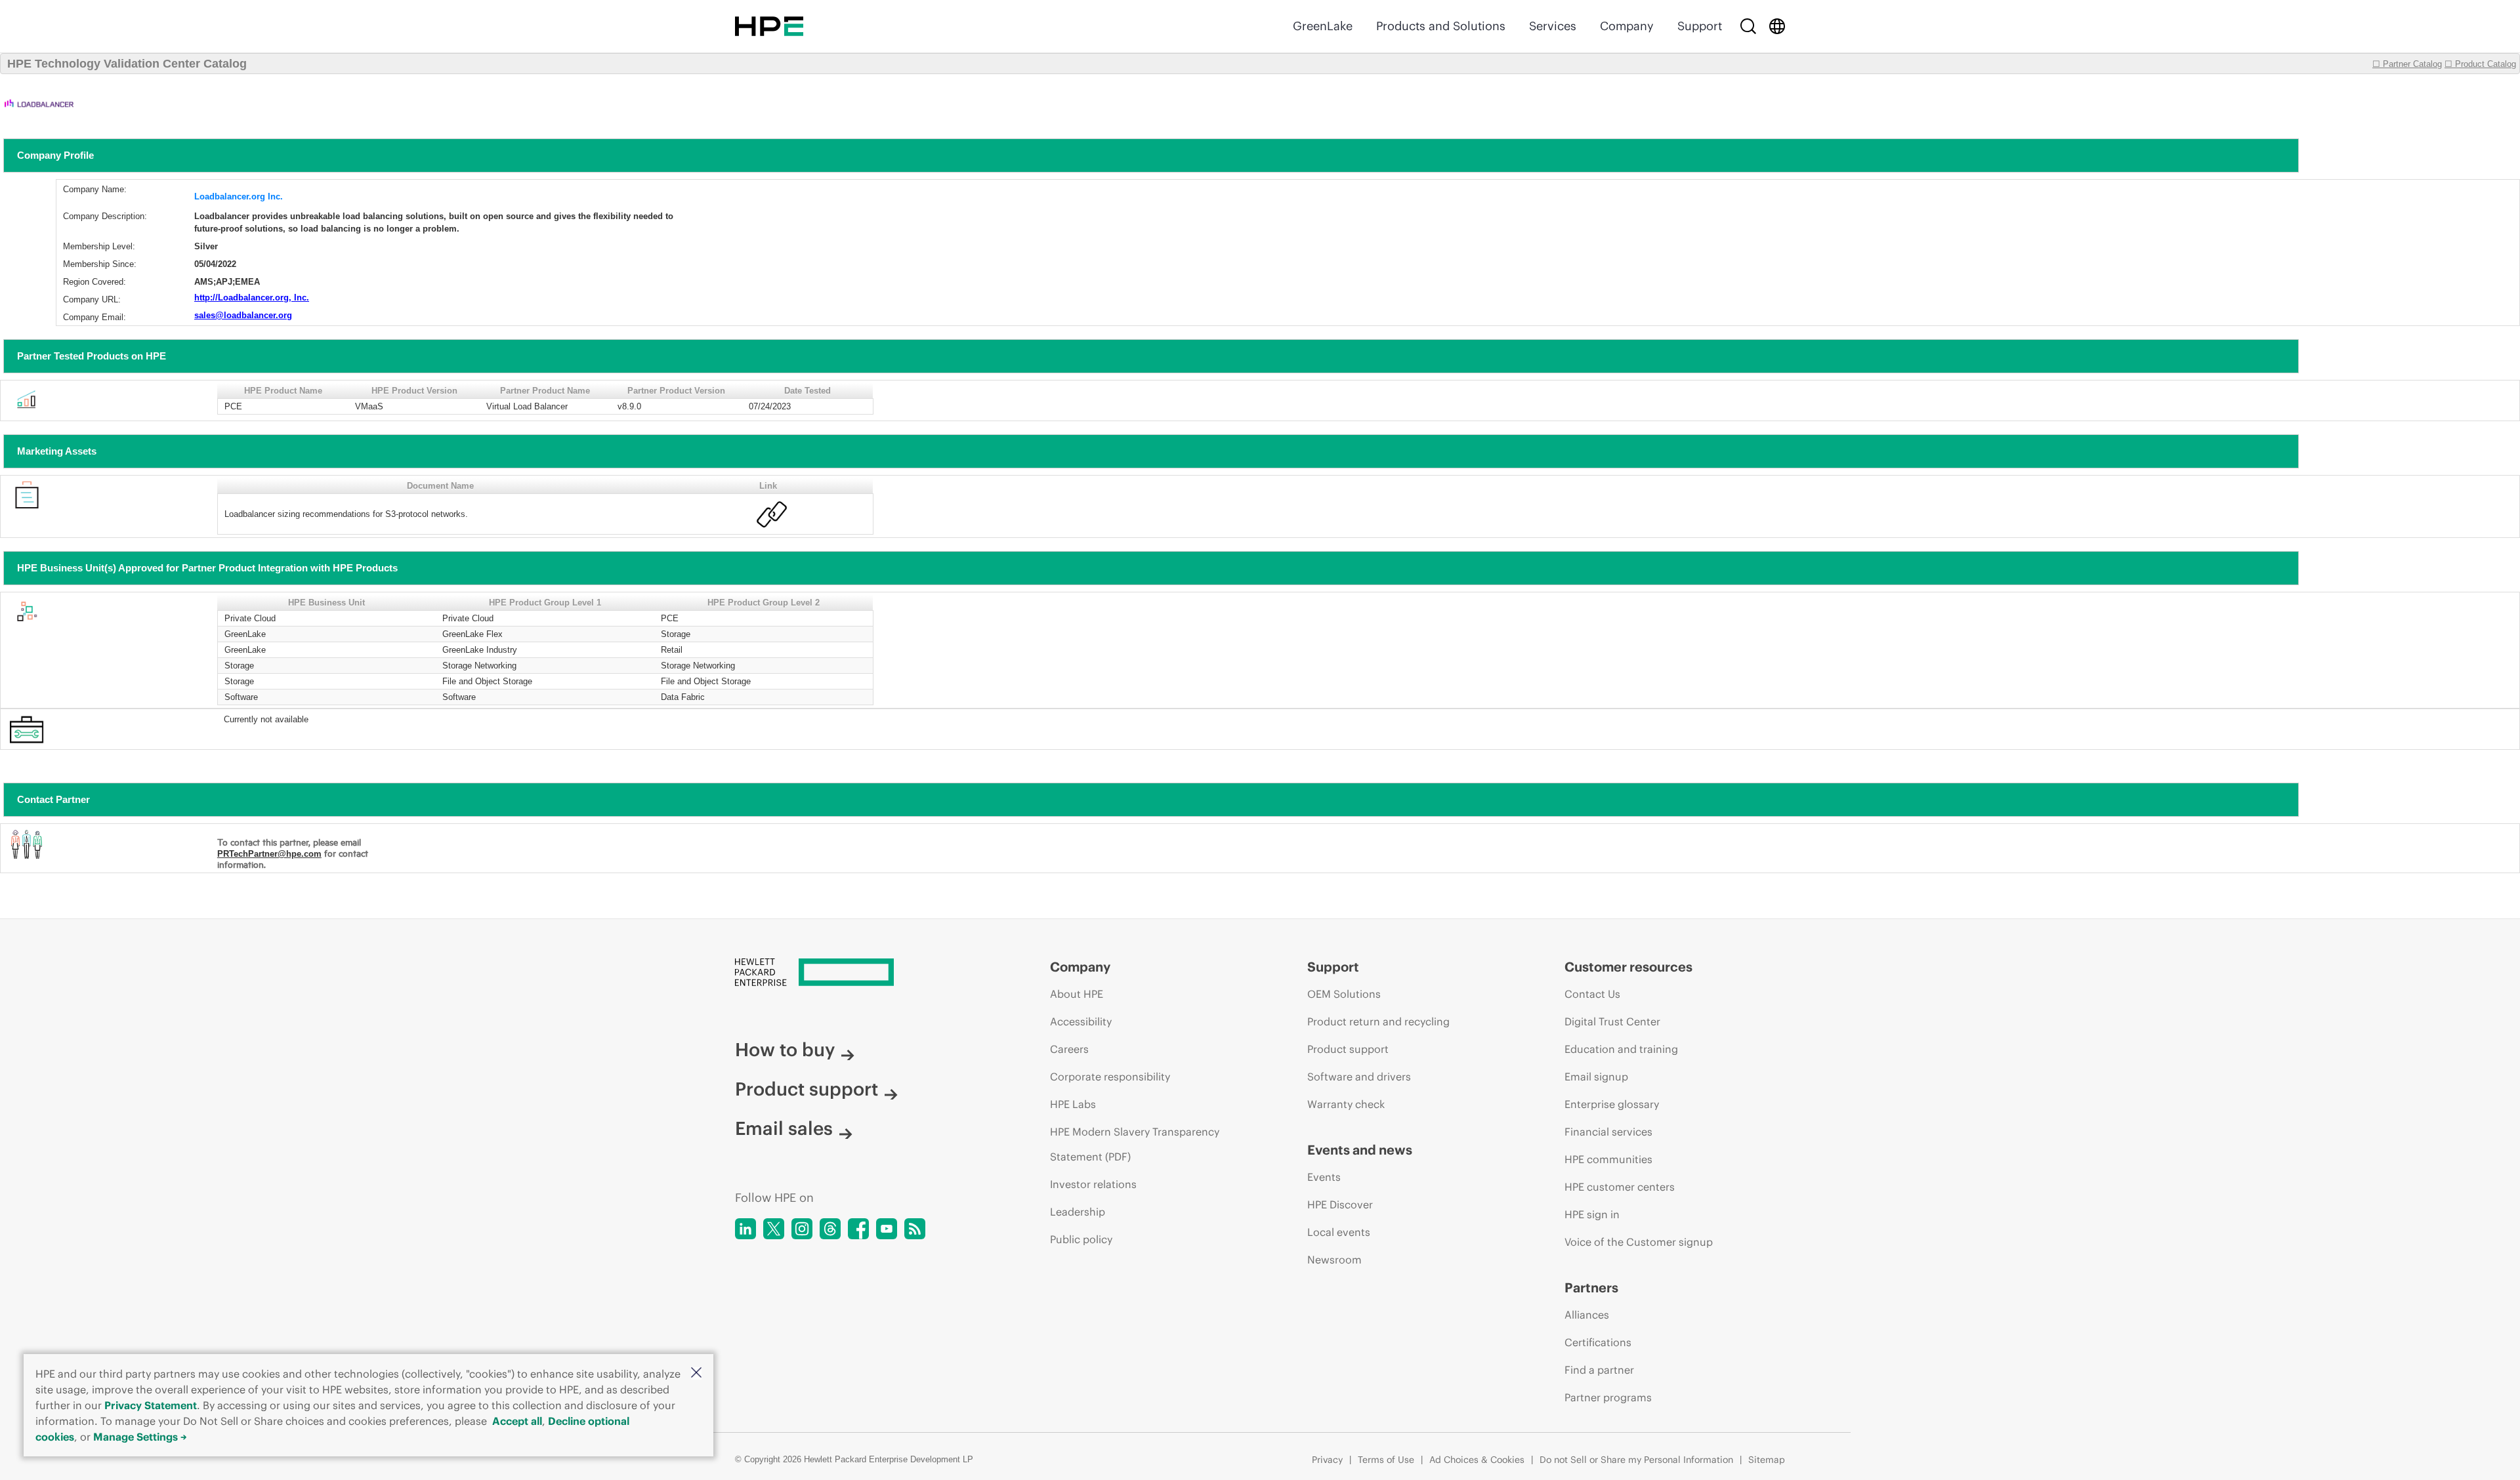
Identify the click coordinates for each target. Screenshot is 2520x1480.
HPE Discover (1340, 1204)
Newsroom (1334, 1260)
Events (1324, 1177)
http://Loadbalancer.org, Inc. (252, 298)
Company (1627, 26)
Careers (1069, 1049)
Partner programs (1608, 1397)
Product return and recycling (1378, 1021)
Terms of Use (1386, 1460)
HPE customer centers (1620, 1187)
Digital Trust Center (1612, 1021)
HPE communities (1608, 1159)
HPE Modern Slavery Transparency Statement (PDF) (1135, 1144)
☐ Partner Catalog (2407, 64)
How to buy (785, 1050)
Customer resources (1628, 967)
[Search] (1748, 26)
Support (1700, 26)
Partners (1591, 1287)
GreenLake (1323, 26)
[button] (696, 1373)
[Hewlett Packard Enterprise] (769, 26)
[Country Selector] (1777, 26)
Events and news (1360, 1150)
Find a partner (1599, 1370)
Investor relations (1093, 1184)
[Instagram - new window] (802, 1229)
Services (1553, 26)
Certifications (1598, 1342)
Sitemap (1767, 1460)
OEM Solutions (1344, 994)
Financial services (1608, 1132)
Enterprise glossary (1612, 1104)
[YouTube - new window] (887, 1229)
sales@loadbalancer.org (243, 315)
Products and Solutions (1441, 26)
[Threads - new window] (830, 1229)
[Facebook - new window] (858, 1229)
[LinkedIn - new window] (745, 1229)
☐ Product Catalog (2480, 64)
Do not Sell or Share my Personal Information (1636, 1460)
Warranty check (1346, 1104)
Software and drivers (1359, 1077)
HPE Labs (1073, 1104)
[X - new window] (774, 1229)
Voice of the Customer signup (1639, 1242)
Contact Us (1592, 994)
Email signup (1596, 1077)
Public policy (1081, 1239)
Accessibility (1081, 1021)
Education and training (1621, 1049)
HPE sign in (1592, 1214)
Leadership (1078, 1212)
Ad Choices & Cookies (1477, 1460)
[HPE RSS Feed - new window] (915, 1229)
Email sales (784, 1128)
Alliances (1587, 1315)
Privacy (1327, 1460)
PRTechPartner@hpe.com (269, 854)
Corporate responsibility (1110, 1077)
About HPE (1077, 994)
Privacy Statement (151, 1405)
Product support (807, 1089)
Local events (1339, 1232)
